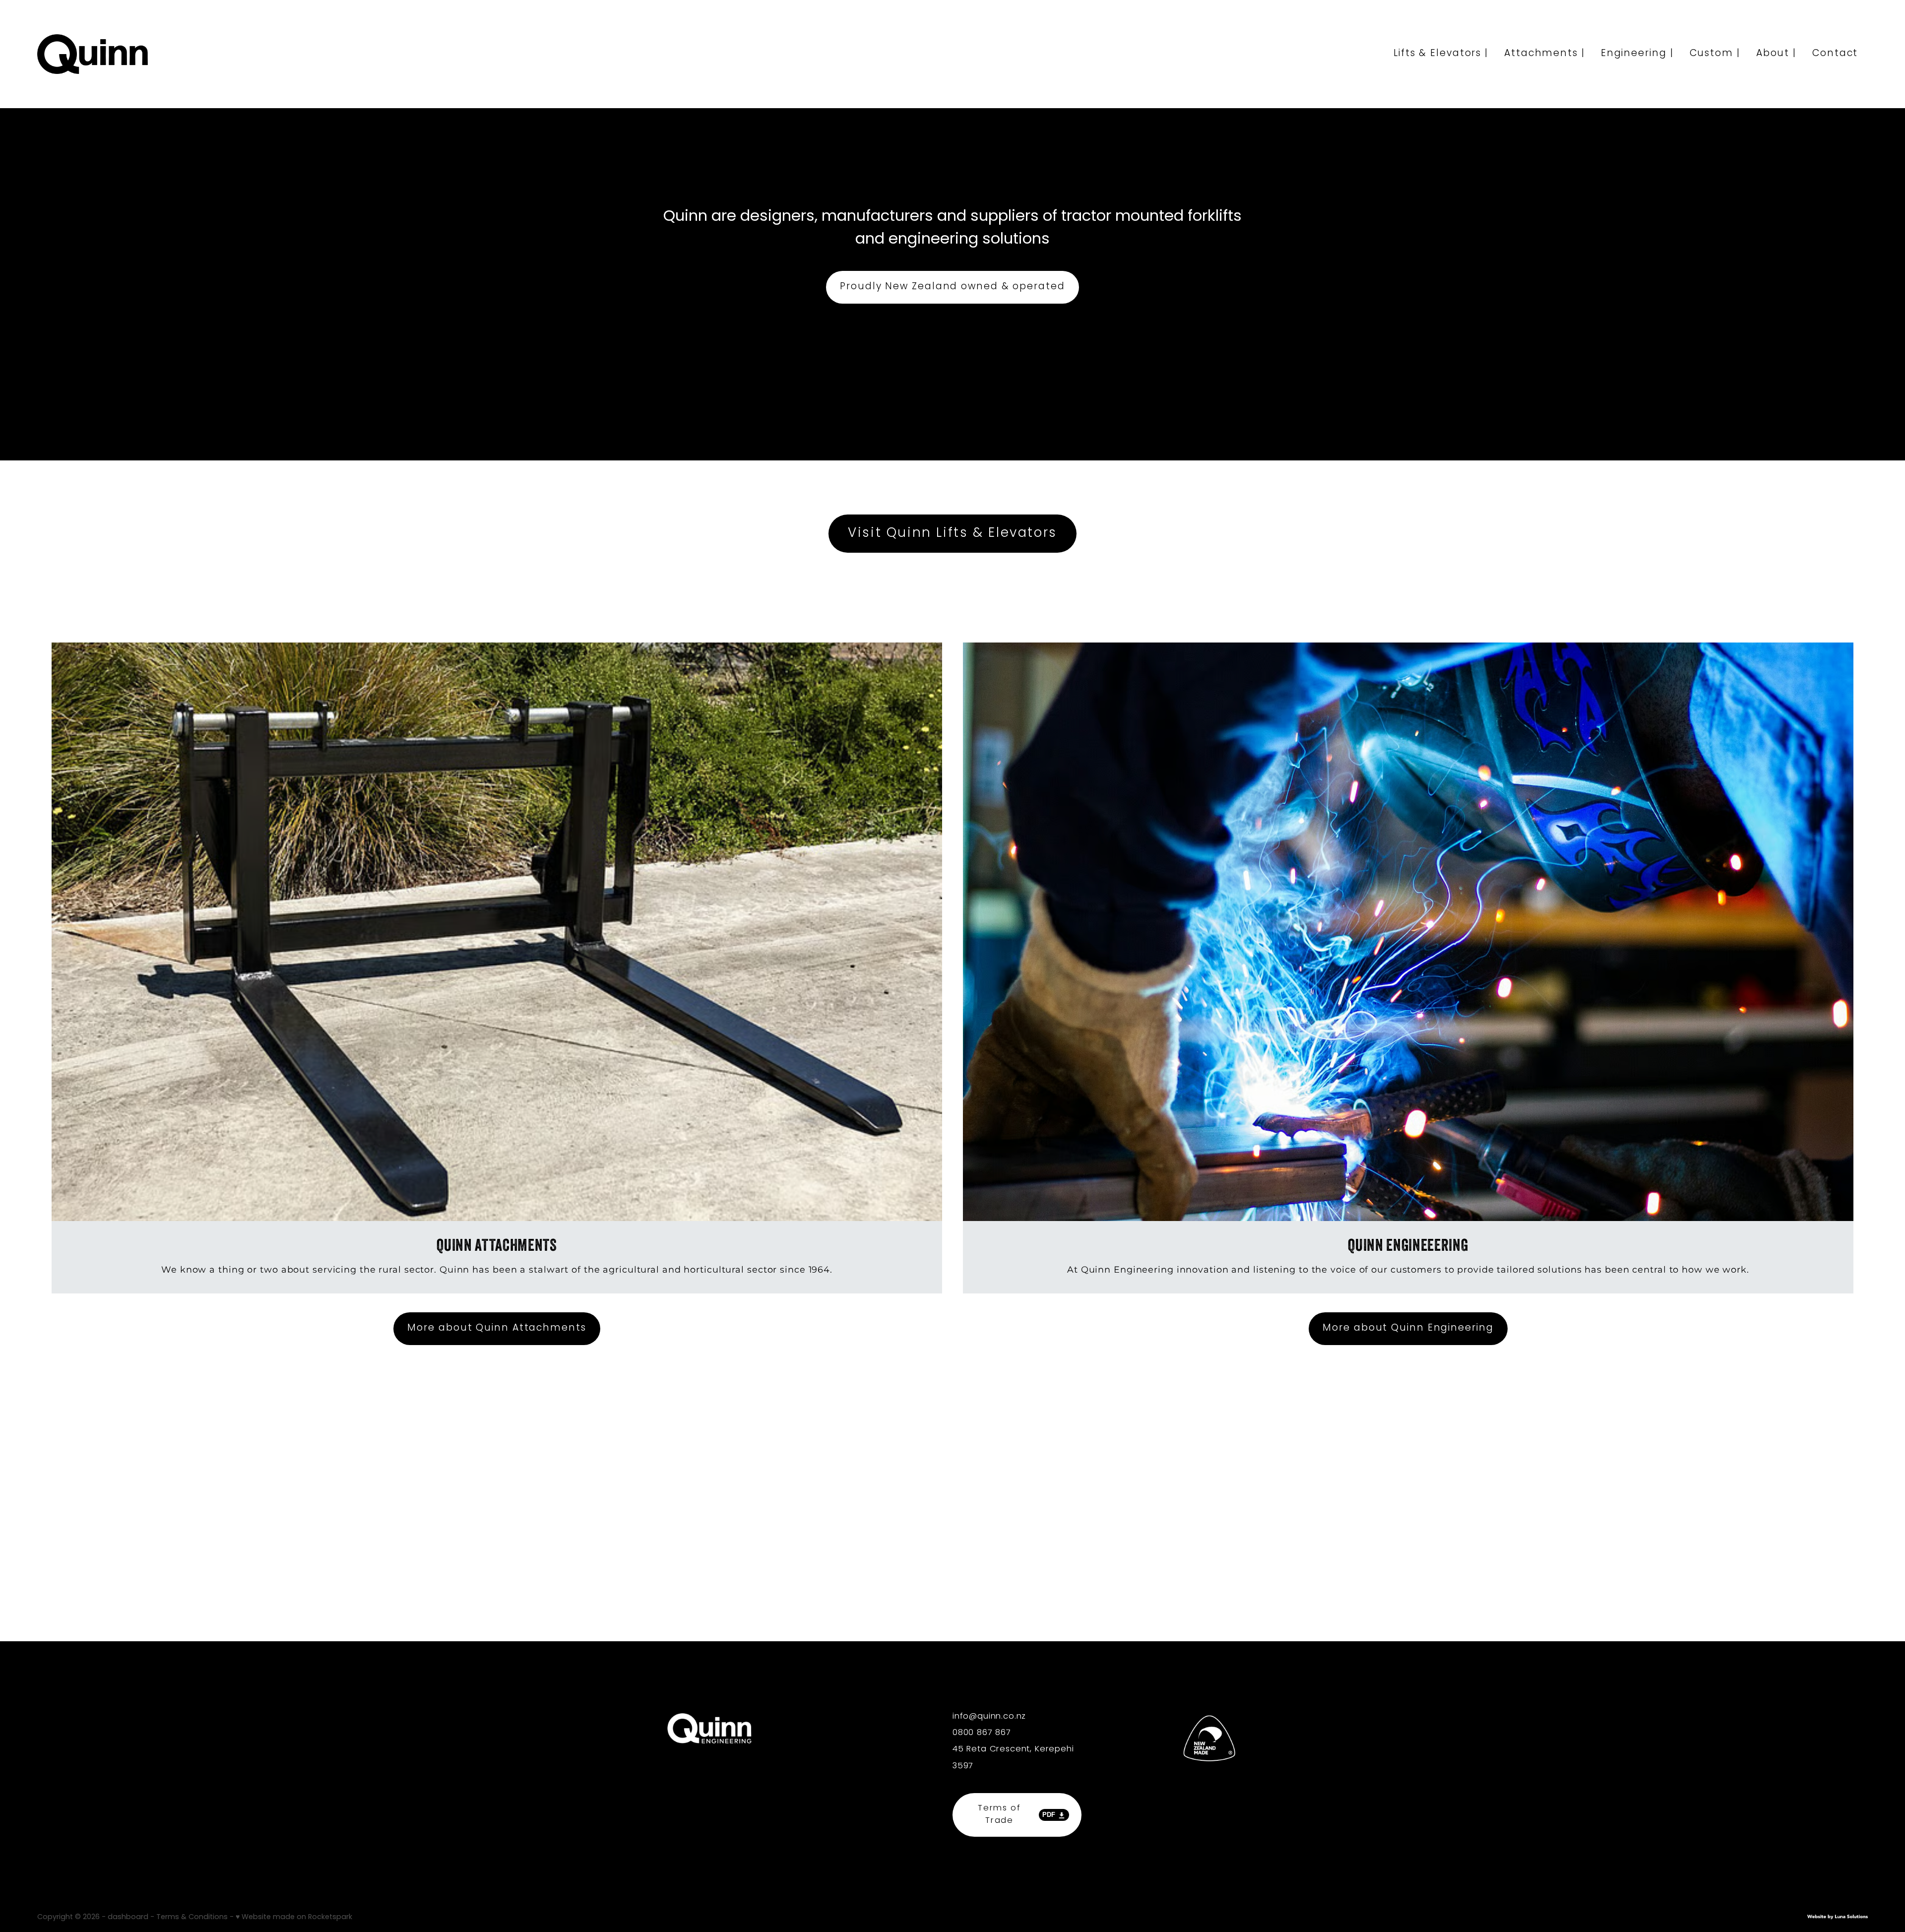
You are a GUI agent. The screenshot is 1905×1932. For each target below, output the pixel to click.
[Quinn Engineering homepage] (220, 54)
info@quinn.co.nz (989, 1716)
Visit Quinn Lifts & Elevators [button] (952, 534)
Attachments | (1545, 54)
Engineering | (1637, 54)
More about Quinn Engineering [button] (1408, 1328)
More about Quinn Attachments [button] (497, 1328)
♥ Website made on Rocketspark (294, 1917)
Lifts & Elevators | (1441, 54)
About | (1776, 54)
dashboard (128, 1917)
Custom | (1715, 54)
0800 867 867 (982, 1733)
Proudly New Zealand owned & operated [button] (952, 287)
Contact (1835, 54)
